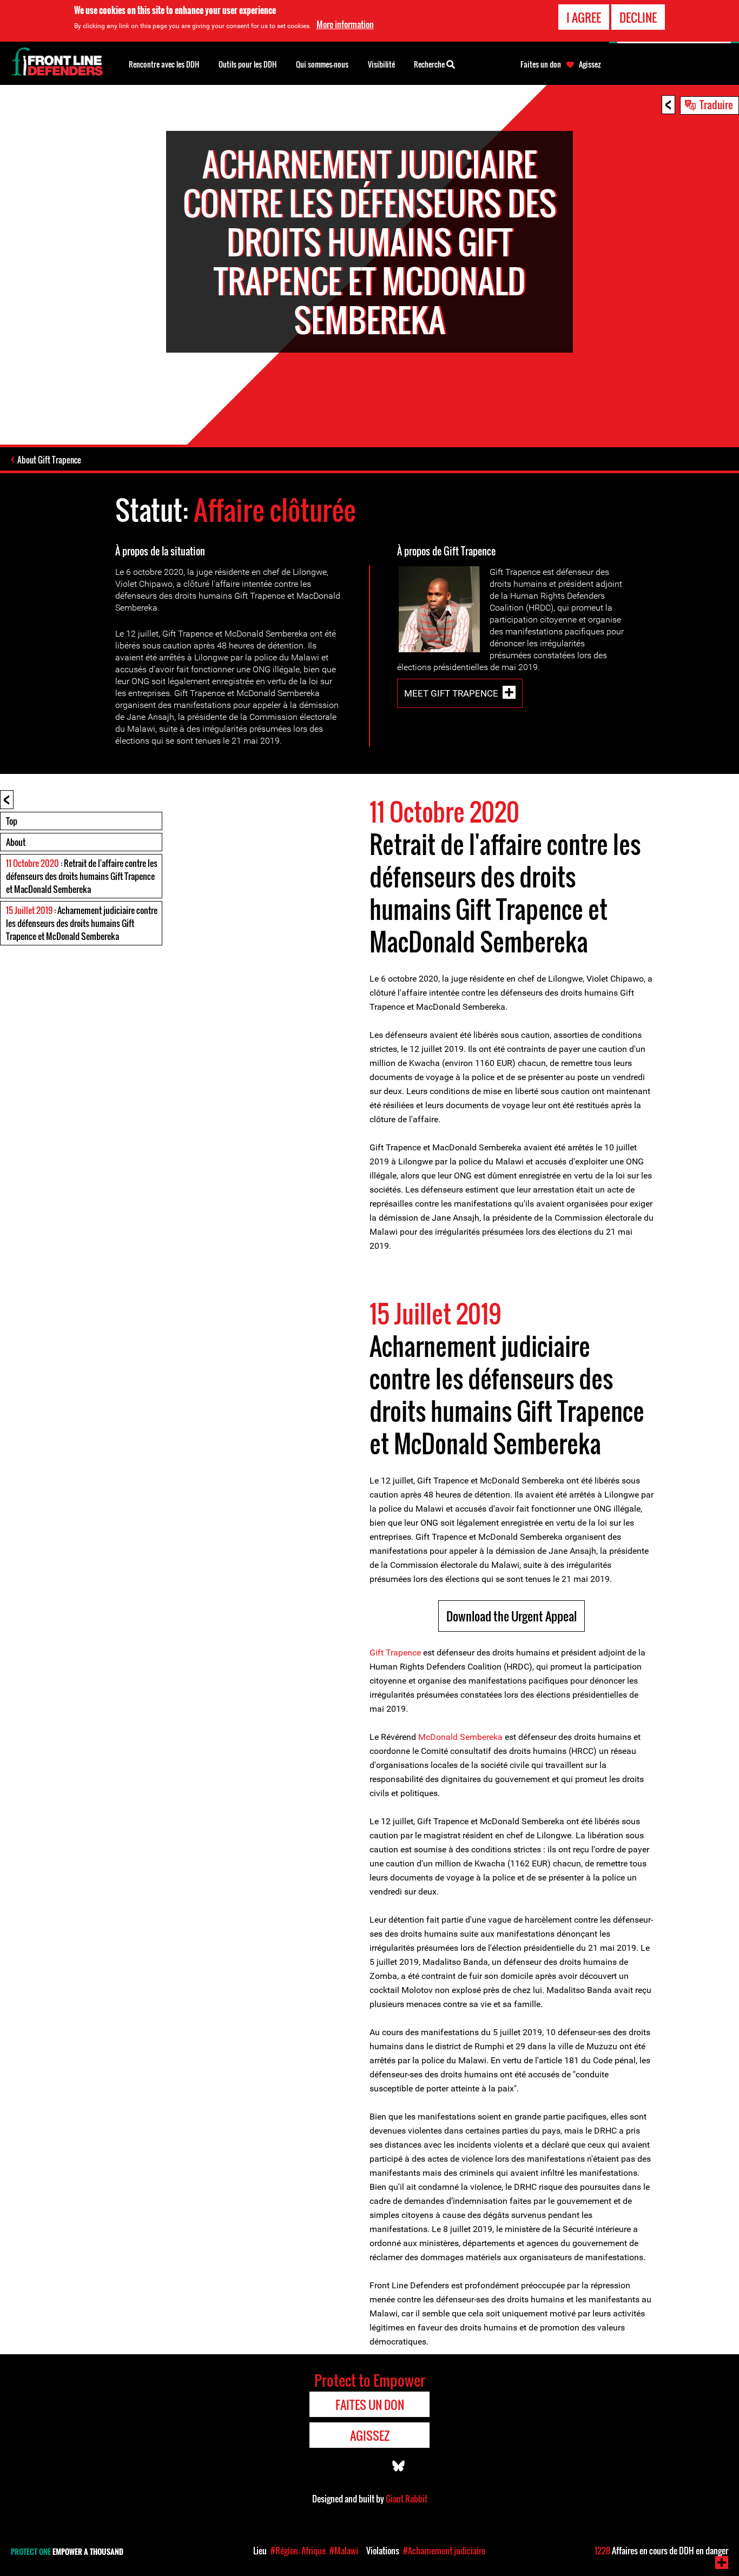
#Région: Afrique (298, 2551)
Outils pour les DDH (248, 64)
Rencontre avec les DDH (164, 64)
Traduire (716, 104)
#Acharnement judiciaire (444, 2551)
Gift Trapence (395, 1653)
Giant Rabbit (407, 2499)
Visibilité (381, 64)
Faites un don (541, 64)
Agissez (590, 64)
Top (12, 821)
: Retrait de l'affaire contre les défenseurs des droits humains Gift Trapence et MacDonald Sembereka (82, 876)
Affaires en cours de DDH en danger (661, 2551)
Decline (638, 17)
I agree (584, 17)
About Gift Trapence (49, 460)
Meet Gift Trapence (451, 693)
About (16, 842)
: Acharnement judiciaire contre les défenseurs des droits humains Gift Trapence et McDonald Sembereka (82, 923)
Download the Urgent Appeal (512, 1616)
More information (345, 24)
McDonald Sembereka (460, 1737)
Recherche (430, 64)
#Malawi (344, 2551)
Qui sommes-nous (322, 64)
